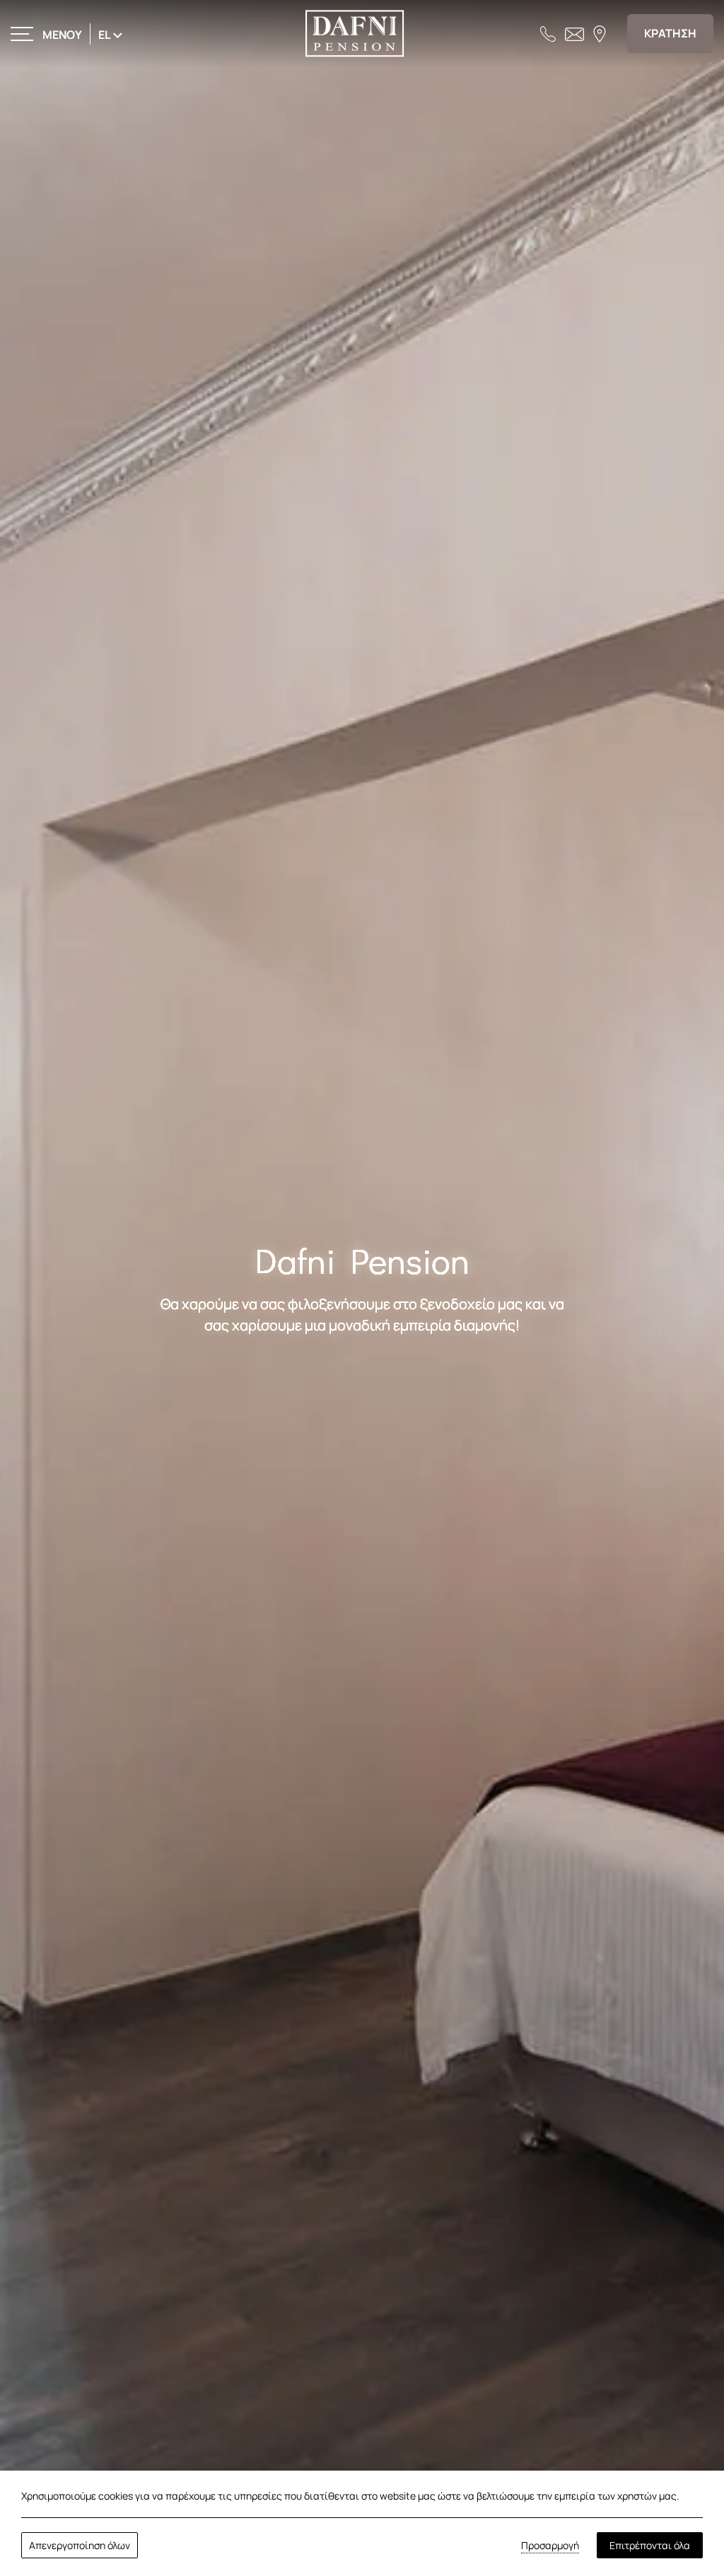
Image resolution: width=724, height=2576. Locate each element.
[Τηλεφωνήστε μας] (548, 33)
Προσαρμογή (550, 2545)
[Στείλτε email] (574, 33)
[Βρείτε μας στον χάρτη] (600, 33)
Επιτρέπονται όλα (650, 2545)
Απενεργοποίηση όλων (80, 2545)
